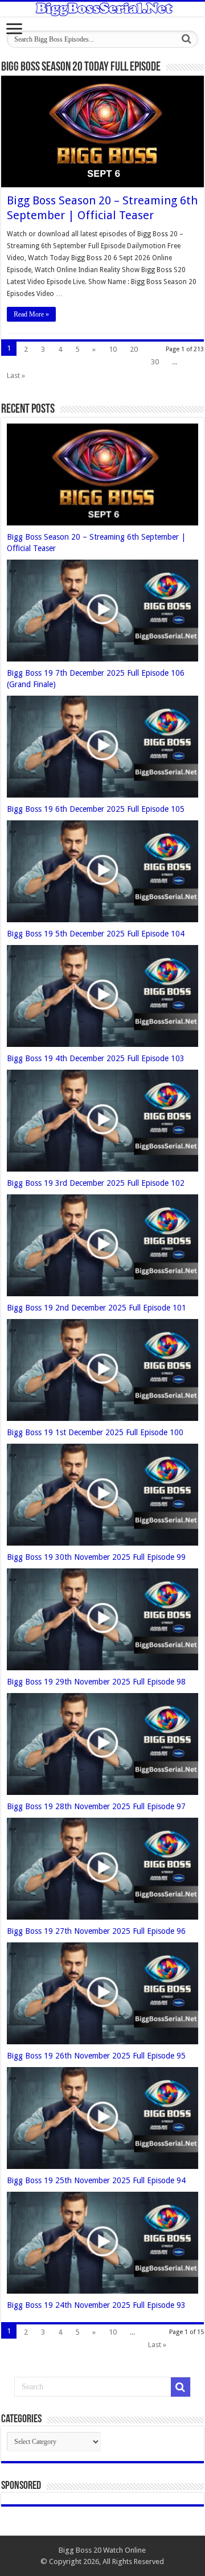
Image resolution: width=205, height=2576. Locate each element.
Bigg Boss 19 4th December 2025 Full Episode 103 (96, 1058)
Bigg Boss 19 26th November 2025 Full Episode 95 (96, 2056)
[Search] (186, 39)
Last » (16, 375)
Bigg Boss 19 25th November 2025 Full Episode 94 (96, 2180)
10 (113, 349)
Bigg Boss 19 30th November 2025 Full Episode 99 (96, 1557)
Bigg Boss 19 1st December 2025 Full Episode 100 (95, 1432)
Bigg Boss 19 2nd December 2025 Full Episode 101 (97, 1308)
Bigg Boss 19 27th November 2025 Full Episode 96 (96, 1931)
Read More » (31, 314)
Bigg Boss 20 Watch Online (102, 2550)
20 (134, 349)
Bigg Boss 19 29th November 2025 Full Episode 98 (96, 1682)
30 (155, 362)
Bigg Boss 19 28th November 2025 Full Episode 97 (96, 1806)
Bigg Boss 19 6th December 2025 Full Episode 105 (96, 809)
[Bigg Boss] (102, 9)
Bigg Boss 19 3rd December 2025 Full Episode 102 (96, 1183)
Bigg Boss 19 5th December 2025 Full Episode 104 (96, 934)
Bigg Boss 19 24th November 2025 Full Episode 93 (96, 2305)
